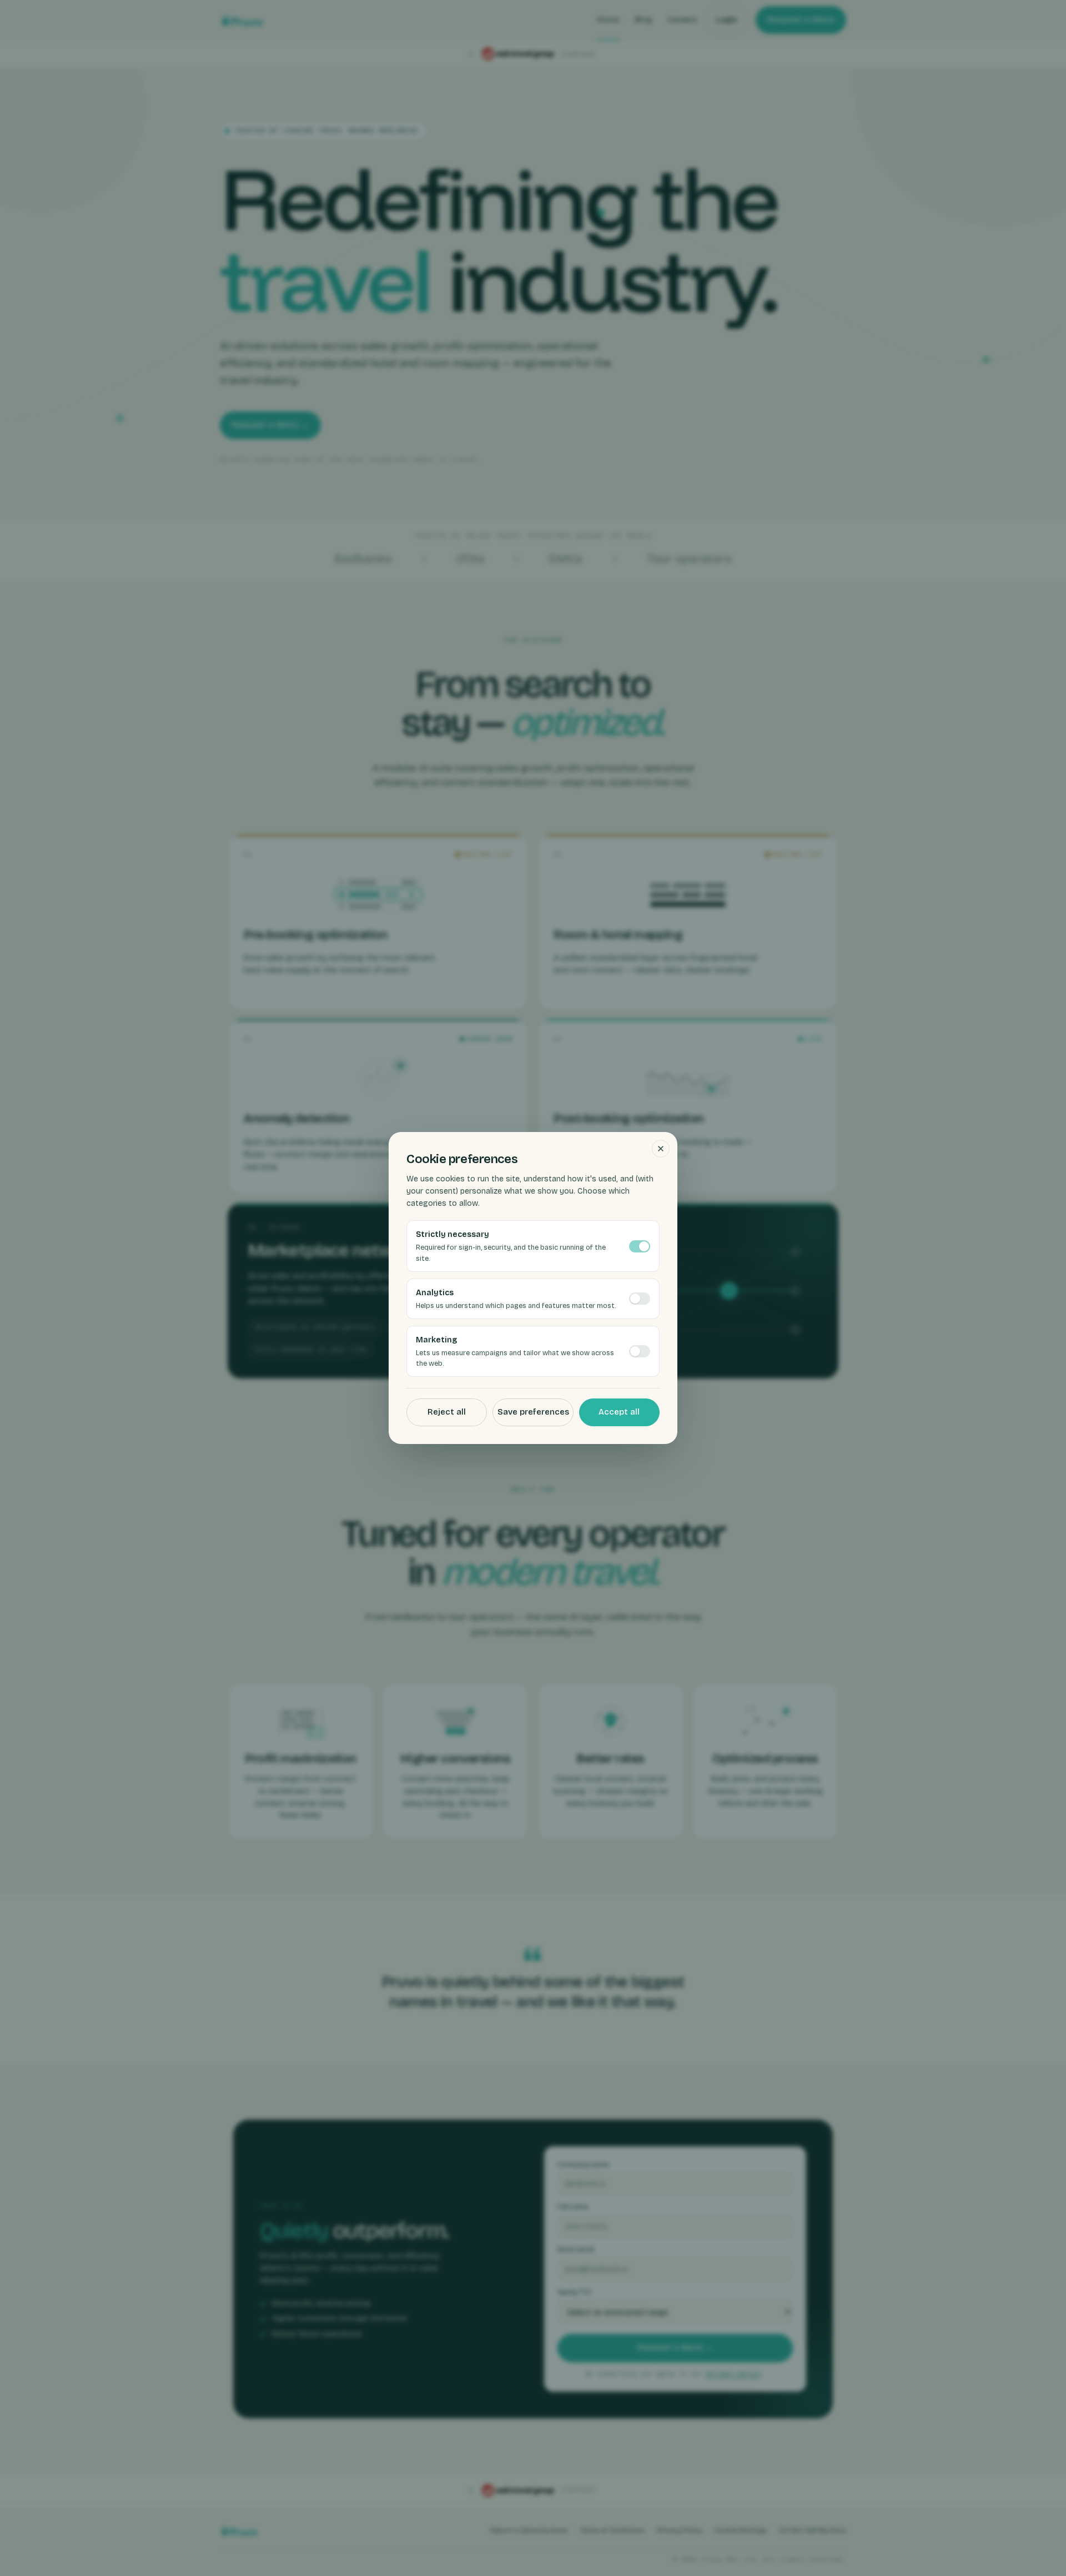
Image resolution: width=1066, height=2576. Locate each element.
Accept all (619, 1412)
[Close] (661, 1149)
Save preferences (533, 1412)
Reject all (447, 1412)
